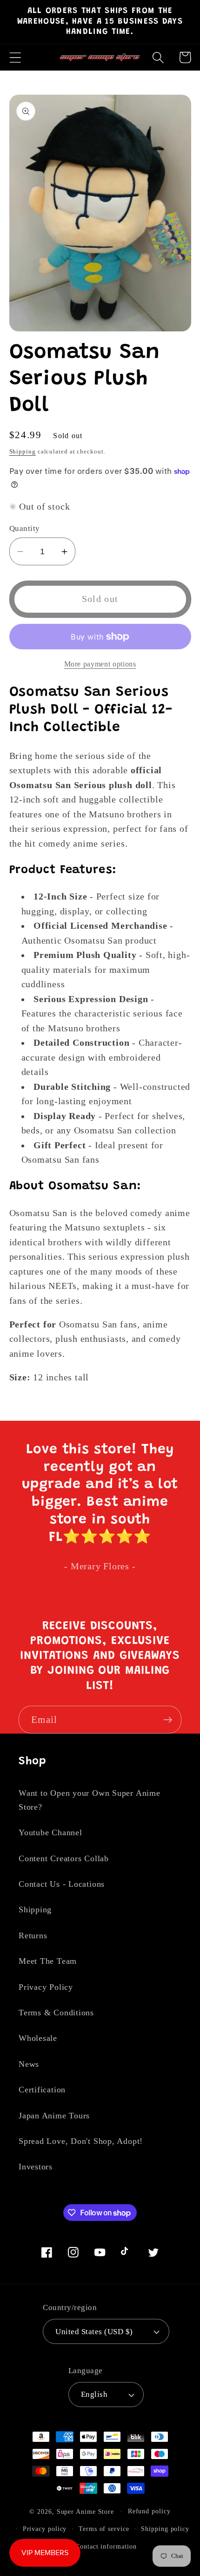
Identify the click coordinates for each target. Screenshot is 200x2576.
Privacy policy (45, 2529)
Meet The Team (48, 1961)
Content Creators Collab (64, 1858)
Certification (42, 2090)
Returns (33, 1935)
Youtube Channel (50, 1832)
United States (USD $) (94, 2332)
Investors (36, 2167)
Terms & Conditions (56, 2013)
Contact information (106, 2546)
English (94, 2394)
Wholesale (38, 2038)
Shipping (23, 451)
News (29, 2064)
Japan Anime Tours (54, 2116)
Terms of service (104, 2529)
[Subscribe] (168, 1720)
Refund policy (149, 2511)
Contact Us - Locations (62, 1884)
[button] (15, 57)
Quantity (25, 528)
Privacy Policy (46, 1987)
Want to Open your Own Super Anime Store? (90, 1800)
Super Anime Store (85, 2511)
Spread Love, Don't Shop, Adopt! (81, 2141)
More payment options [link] (100, 664)
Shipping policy (165, 2529)
